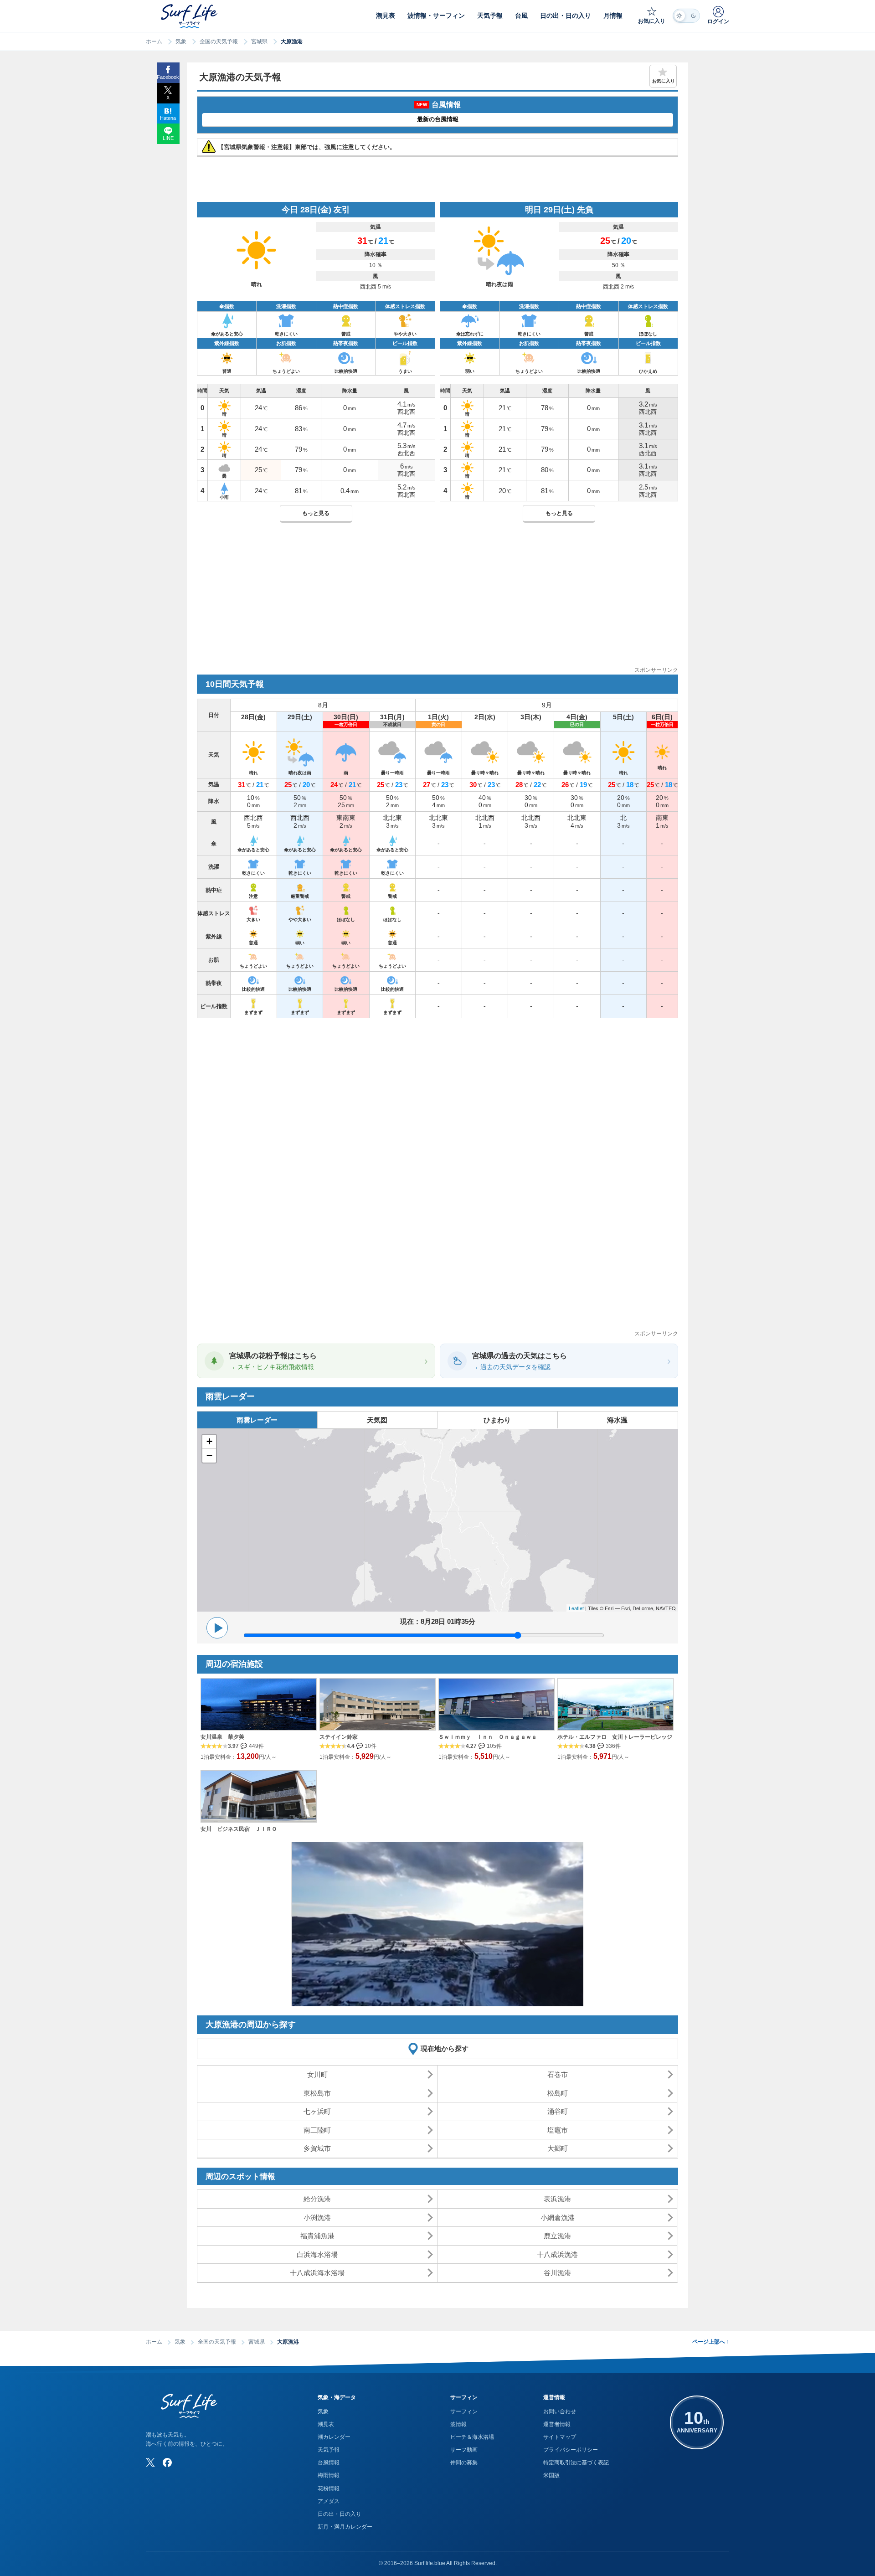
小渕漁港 (317, 2218)
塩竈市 (558, 2130)
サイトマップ (560, 2437)
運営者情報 (557, 2424)
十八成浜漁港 (557, 2254)
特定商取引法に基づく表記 (576, 2463)
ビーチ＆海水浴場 (472, 2437)
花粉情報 (329, 2488)
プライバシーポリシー (571, 2450)
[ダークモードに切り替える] (686, 16)
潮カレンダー (334, 2437)
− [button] (209, 1455)
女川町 (317, 2074)
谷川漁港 (557, 2273)
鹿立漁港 (557, 2236)
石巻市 (558, 2074)
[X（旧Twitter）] (150, 2463)
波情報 (458, 2424)
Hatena (168, 118)
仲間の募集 (464, 2463)
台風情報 (329, 2463)
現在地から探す (445, 2048)
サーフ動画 (464, 2450)
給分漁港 (317, 2199)
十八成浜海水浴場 (317, 2273)
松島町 (558, 2093)
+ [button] (209, 1441)
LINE (168, 138)
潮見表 (326, 2424)
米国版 (551, 2475)
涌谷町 (558, 2111)
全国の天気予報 (219, 41)
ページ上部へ (711, 2342)
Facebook (168, 77)
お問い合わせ (560, 2411)
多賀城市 (317, 2148)
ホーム (154, 41)
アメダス (329, 2501)
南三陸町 (317, 2130)
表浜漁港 (557, 2199)
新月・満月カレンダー (345, 2527)
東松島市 (317, 2093)
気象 (181, 41)
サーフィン (464, 2411)
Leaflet (576, 1608)
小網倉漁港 (558, 2218)
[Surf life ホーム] (190, 16)
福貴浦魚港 (317, 2236)
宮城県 (259, 41)
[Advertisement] (437, 602)
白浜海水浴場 (317, 2254)
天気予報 (329, 2450)
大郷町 (558, 2148)
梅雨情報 (329, 2475)
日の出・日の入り (340, 2514)
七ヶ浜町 (317, 2111)
